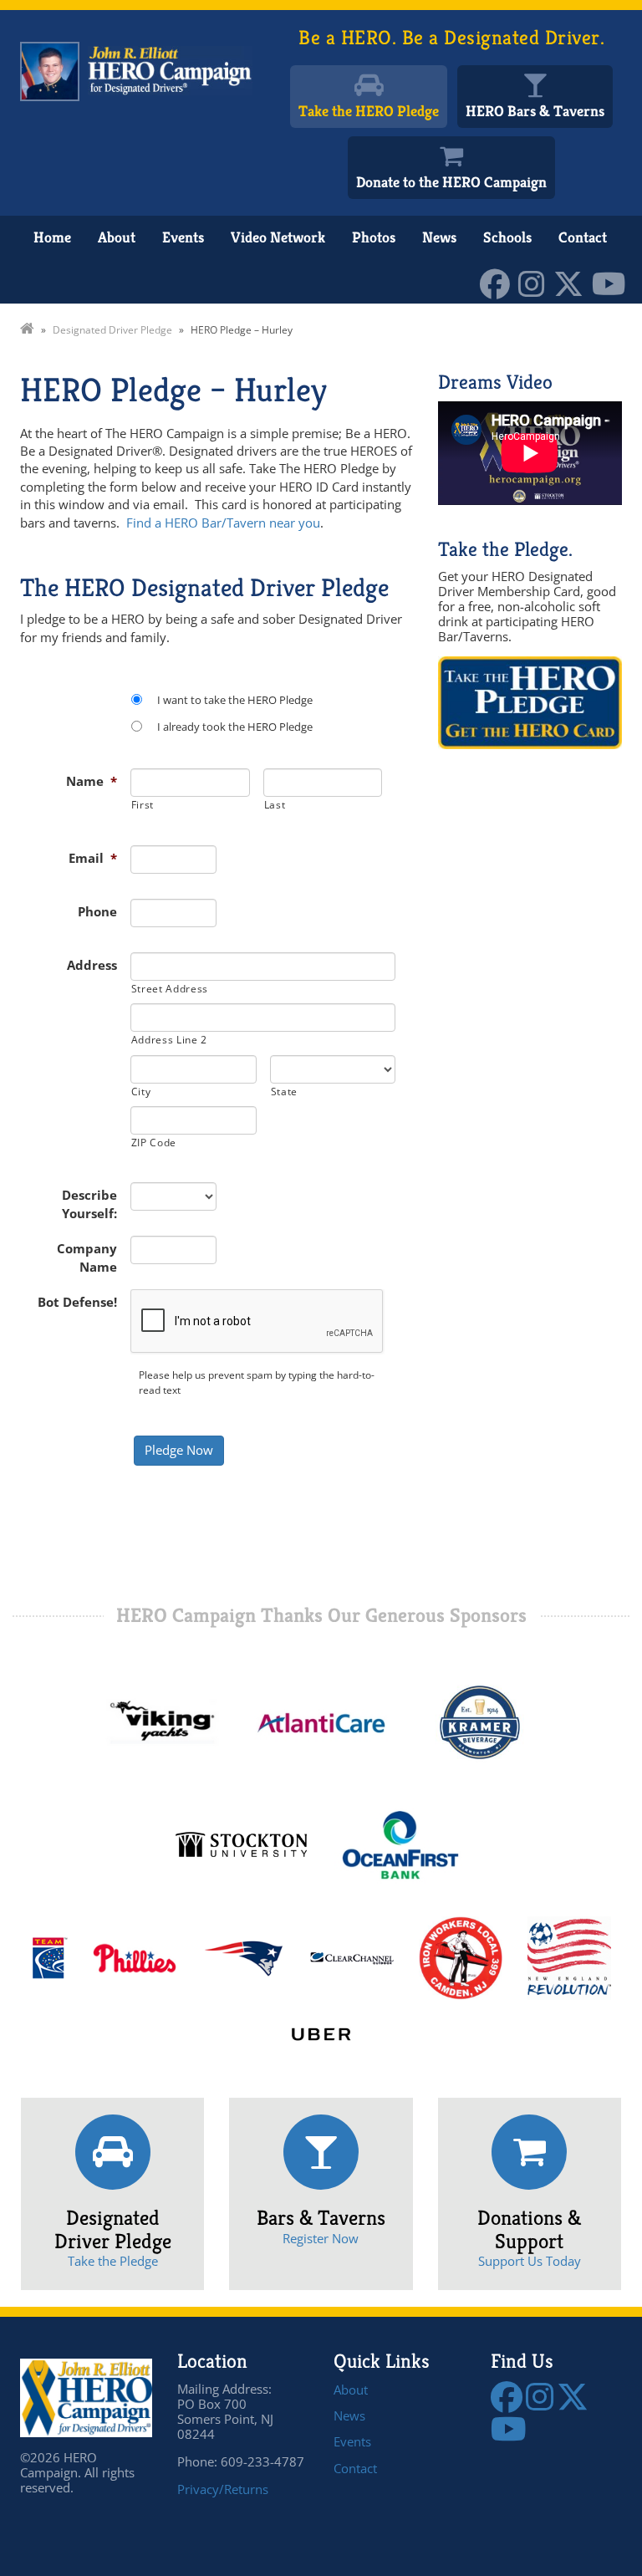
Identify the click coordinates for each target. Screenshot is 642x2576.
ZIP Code (154, 1143)
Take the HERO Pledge (369, 111)
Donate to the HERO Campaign (451, 182)
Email (93, 858)
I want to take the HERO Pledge (235, 700)
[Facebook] (499, 282)
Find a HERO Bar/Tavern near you (223, 523)
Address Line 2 (169, 1040)
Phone (97, 911)
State (284, 1092)
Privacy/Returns (223, 2489)
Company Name (87, 1257)
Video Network (278, 237)
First (143, 805)
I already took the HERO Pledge (235, 727)
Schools (507, 237)
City (141, 1092)
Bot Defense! (77, 1302)
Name (92, 781)
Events (183, 237)
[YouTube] (613, 282)
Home (52, 237)
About (117, 237)
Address (92, 965)
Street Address (170, 989)
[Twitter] (573, 282)
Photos (374, 237)
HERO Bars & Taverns (535, 111)
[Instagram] (536, 282)
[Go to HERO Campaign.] (27, 330)
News (439, 237)
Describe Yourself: (89, 1204)
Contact (583, 237)
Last (275, 805)
